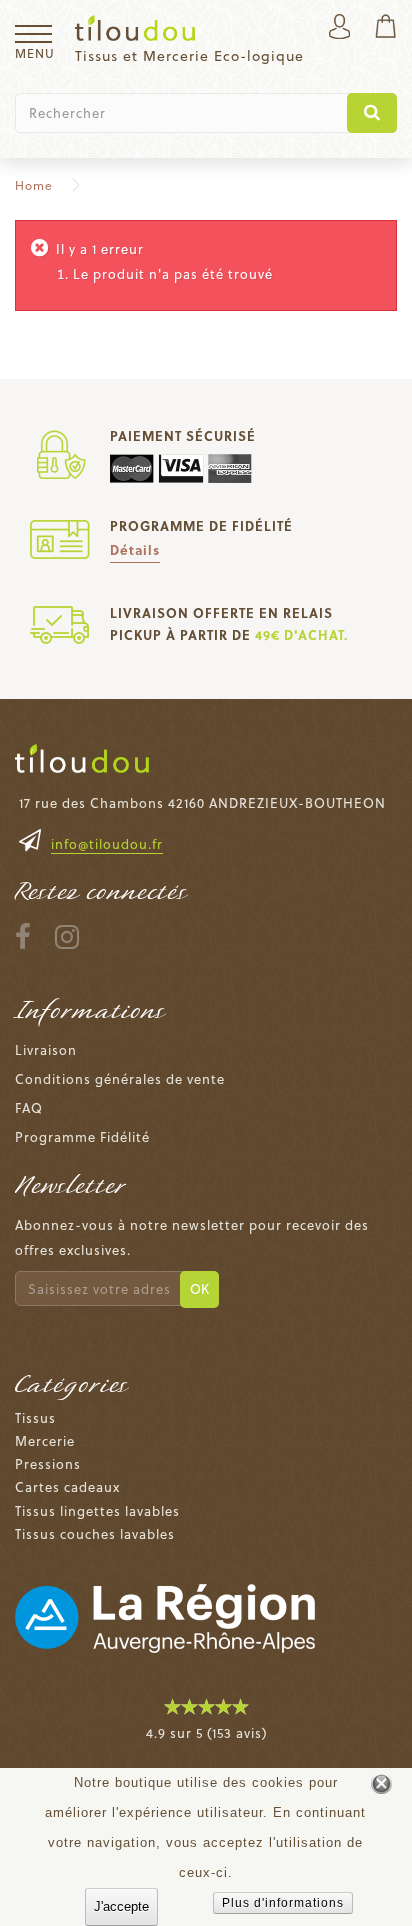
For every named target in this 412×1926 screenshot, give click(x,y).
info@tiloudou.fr (107, 843)
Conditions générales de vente (120, 1078)
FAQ (29, 1107)
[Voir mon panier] (385, 28)
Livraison (46, 1049)
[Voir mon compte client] (339, 28)
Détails (135, 549)
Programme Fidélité (82, 1136)
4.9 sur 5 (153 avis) (206, 1732)
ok (199, 1288)
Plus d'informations (283, 1903)
